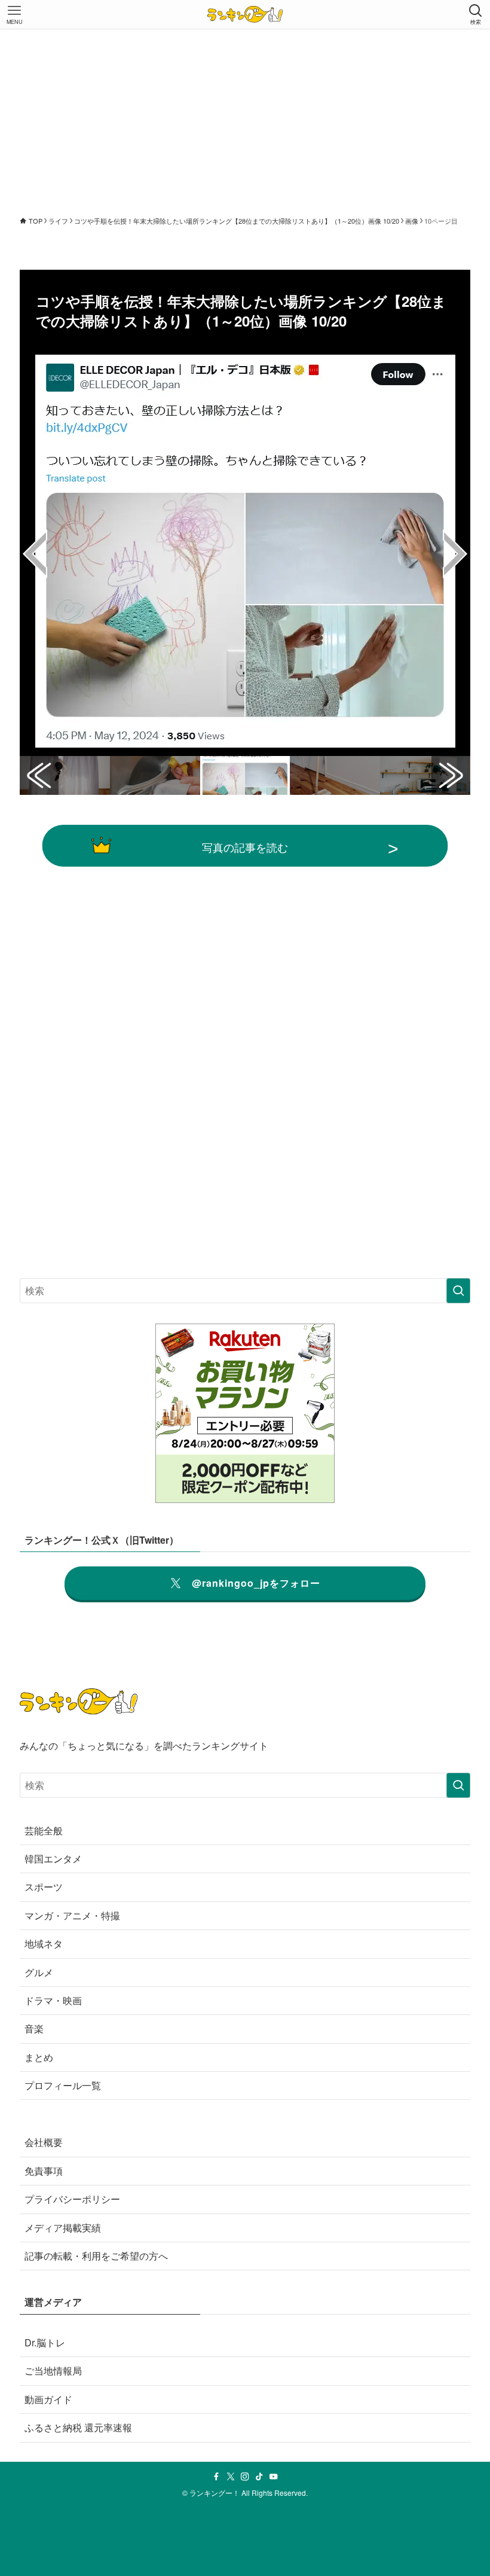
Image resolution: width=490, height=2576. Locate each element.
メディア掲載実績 (63, 2228)
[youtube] (274, 2477)
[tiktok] (259, 2477)
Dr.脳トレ (45, 2342)
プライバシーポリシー (72, 2199)
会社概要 (44, 2142)
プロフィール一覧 (63, 2085)
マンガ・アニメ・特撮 (72, 1915)
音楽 (34, 2028)
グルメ (39, 1972)
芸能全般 (44, 1830)
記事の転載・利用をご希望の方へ (96, 2256)
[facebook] (216, 2477)
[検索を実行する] (458, 1291)
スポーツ (44, 1887)
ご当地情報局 (53, 2371)
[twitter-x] (231, 2477)
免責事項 (44, 2171)
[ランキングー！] (245, 14)
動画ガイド (48, 2399)
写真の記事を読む (245, 847)
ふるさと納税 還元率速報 (78, 2427)
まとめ (39, 2057)
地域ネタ (44, 1944)
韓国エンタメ (53, 1859)
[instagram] (245, 2477)
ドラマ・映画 (53, 2000)
